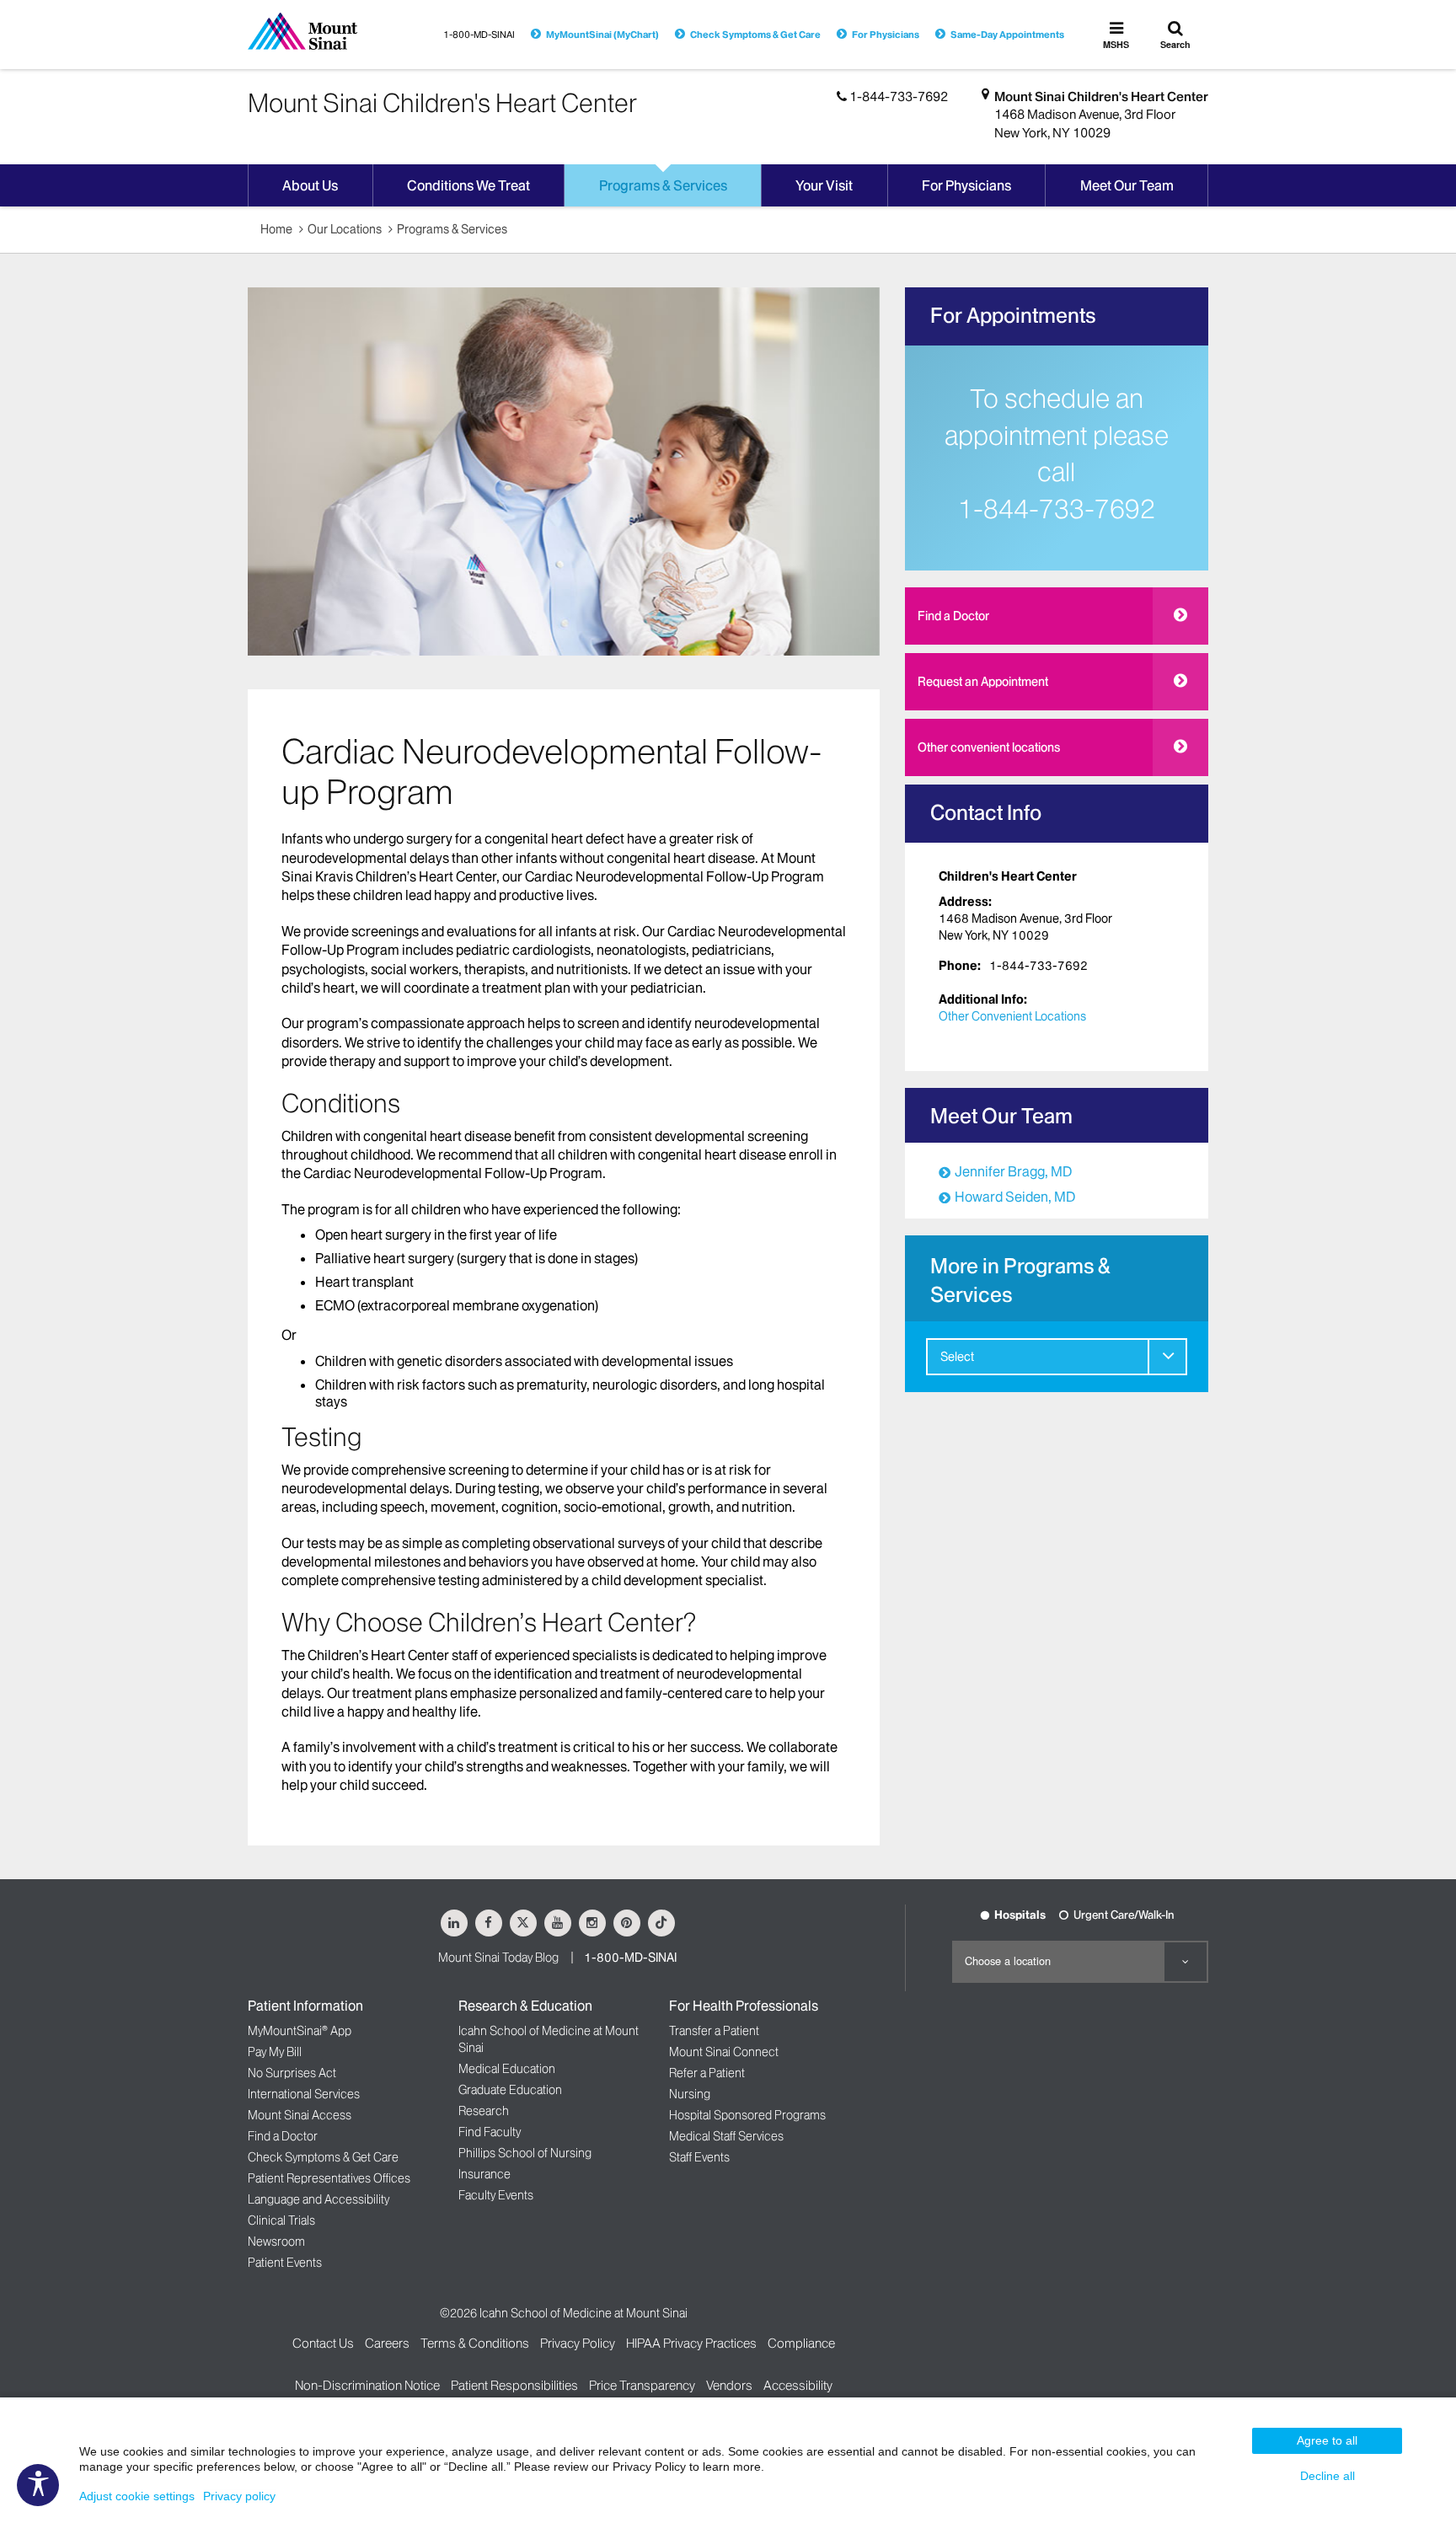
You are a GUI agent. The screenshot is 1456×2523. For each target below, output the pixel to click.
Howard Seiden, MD (1015, 1197)
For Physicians (886, 35)
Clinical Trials (281, 2220)
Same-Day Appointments (1007, 35)
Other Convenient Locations (1012, 1016)
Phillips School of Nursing (525, 2153)
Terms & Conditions (475, 2343)
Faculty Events (496, 2195)
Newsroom (276, 2242)
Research (484, 2111)
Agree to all (1327, 2440)
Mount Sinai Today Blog (498, 1958)
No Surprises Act (292, 2073)
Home (276, 229)
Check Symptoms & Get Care (755, 35)
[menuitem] (1057, 1357)
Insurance (484, 2174)
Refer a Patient (707, 2073)
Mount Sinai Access (300, 2115)
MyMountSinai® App (300, 2031)
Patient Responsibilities (514, 2385)
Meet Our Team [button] (1127, 185)
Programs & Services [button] (663, 185)
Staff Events (699, 2157)
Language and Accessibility (318, 2199)
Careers (387, 2343)
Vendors (729, 2385)
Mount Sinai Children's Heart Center (1101, 96)
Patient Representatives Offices (329, 2178)
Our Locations (345, 229)
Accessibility (798, 2385)
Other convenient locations (989, 747)
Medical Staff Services (726, 2136)
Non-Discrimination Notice (367, 2385)
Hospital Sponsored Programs (747, 2115)
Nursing (690, 2094)
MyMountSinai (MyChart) (602, 35)
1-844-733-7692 (1057, 509)
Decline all (1328, 2476)
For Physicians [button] (966, 185)
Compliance (801, 2343)
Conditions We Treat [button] (468, 185)
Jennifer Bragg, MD (1013, 1171)
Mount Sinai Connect (724, 2052)
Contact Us (323, 2343)
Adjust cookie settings (137, 2496)
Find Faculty (490, 2132)
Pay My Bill (275, 2052)
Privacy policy (239, 2496)
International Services (304, 2094)
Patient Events (285, 2263)
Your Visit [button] (824, 185)
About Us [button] (310, 185)
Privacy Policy (578, 2343)
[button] (1167, 1356)
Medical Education (507, 2069)
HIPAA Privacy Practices (691, 2343)
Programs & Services (452, 229)
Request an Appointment (983, 682)
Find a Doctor (953, 616)
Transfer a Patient (714, 2031)
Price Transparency (642, 2385)
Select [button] (957, 1357)
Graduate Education (510, 2090)
